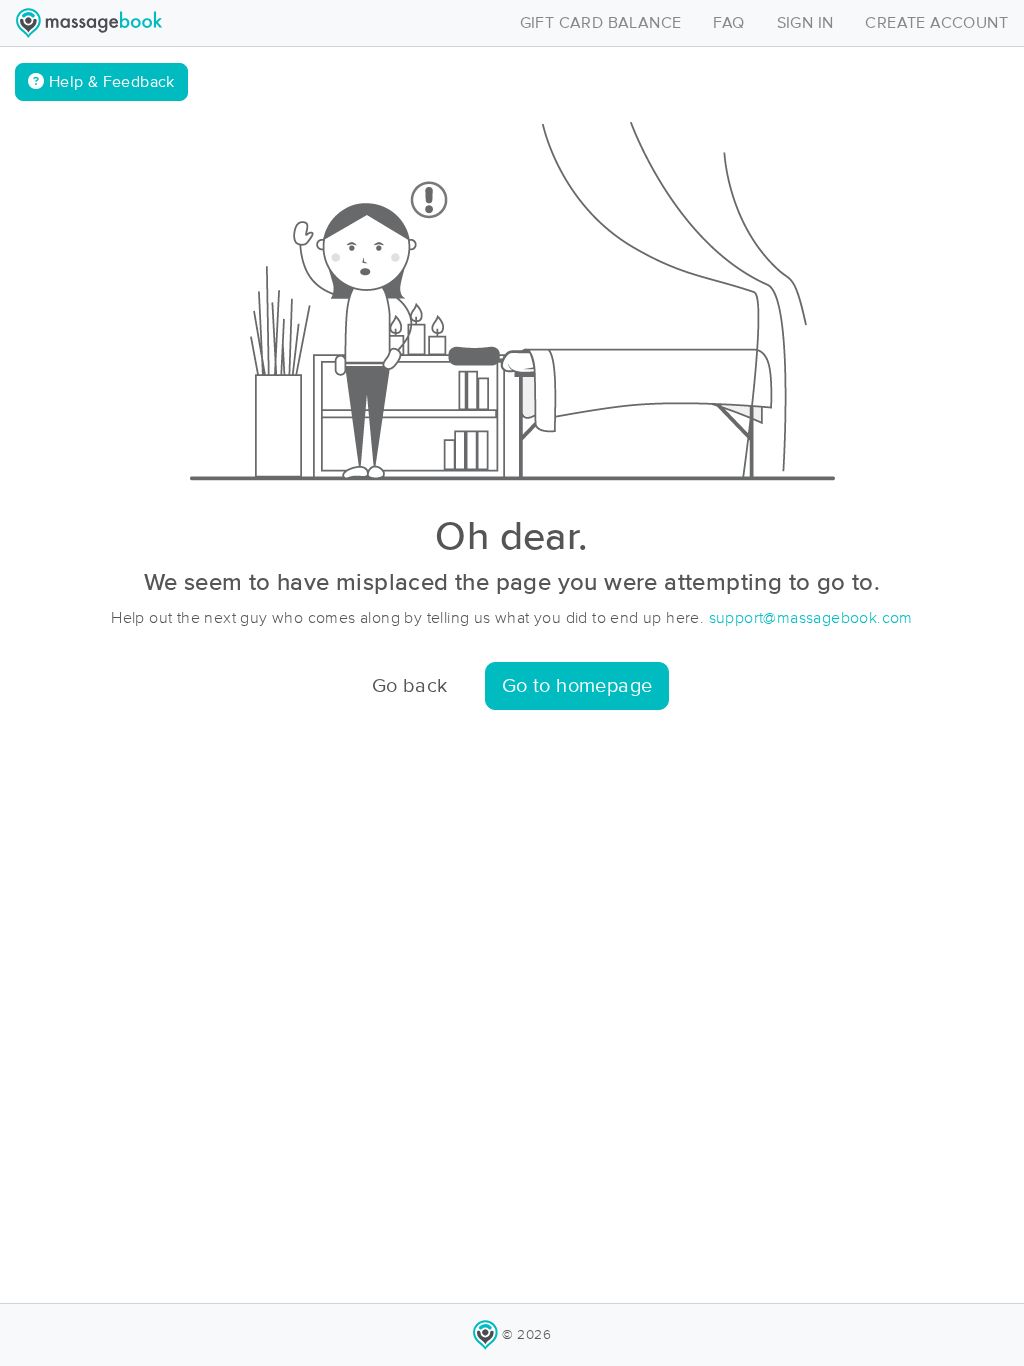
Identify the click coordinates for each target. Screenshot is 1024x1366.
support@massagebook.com (811, 618)
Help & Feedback (109, 82)
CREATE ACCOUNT (936, 23)
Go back (410, 686)
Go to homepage (577, 686)
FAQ (728, 23)
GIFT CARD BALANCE (601, 23)
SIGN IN (805, 23)
